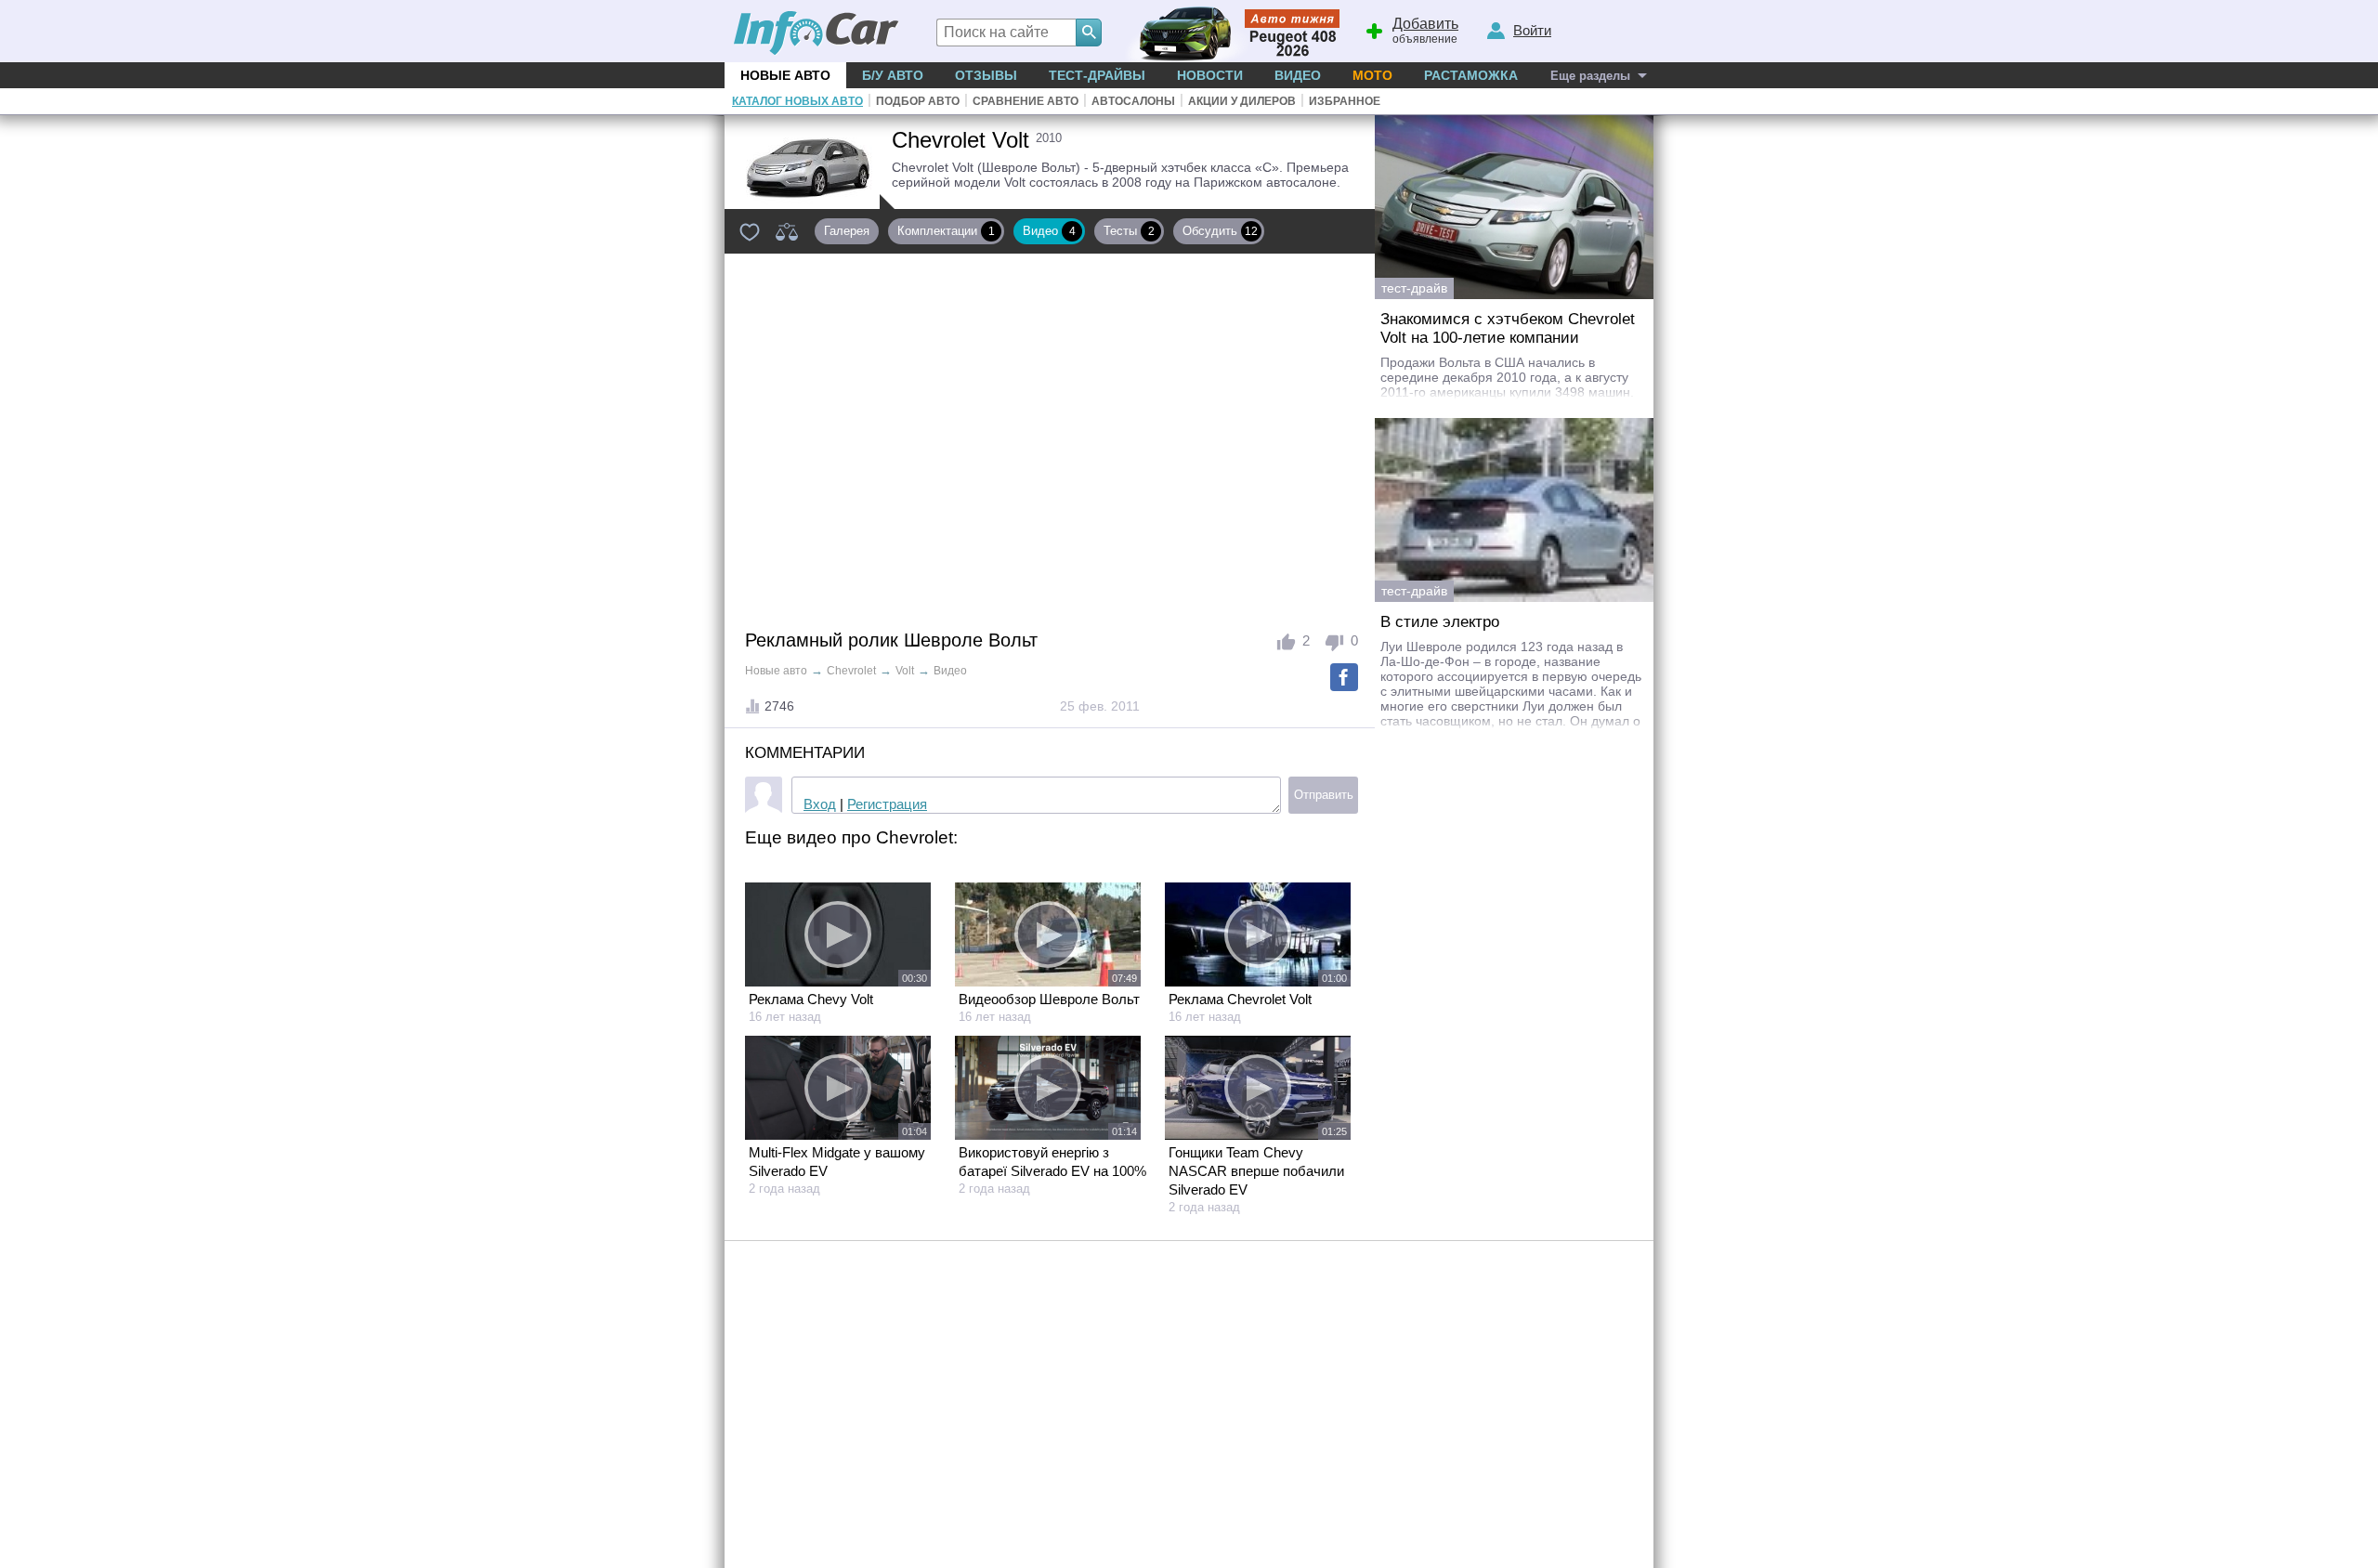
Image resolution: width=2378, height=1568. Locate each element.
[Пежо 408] (1228, 31)
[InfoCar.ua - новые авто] (817, 34)
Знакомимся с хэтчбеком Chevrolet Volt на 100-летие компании (1508, 328)
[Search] (1089, 33)
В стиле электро (1440, 622)
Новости (1210, 75)
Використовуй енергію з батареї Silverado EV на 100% (1052, 1162)
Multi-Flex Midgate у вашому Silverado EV (837, 1162)
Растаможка (1471, 75)
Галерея (847, 231)
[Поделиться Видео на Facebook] (1344, 677)
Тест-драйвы (1097, 75)
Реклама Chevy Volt (811, 999)
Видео (1298, 75)
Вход (820, 804)
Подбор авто (918, 101)
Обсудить (1220, 231)
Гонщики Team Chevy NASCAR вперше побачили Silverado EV (1256, 1171)
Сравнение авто (1026, 101)
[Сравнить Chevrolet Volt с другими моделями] (787, 231)
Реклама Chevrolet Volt (1240, 999)
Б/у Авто (893, 75)
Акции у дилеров (1242, 101)
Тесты (1129, 231)
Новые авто (785, 75)
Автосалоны (1133, 101)
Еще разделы (1590, 76)
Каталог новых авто (797, 101)
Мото (1372, 75)
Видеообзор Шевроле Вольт (1049, 999)
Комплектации (946, 231)
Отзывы (986, 75)
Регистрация (887, 804)
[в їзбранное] (750, 231)
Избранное (1345, 101)
